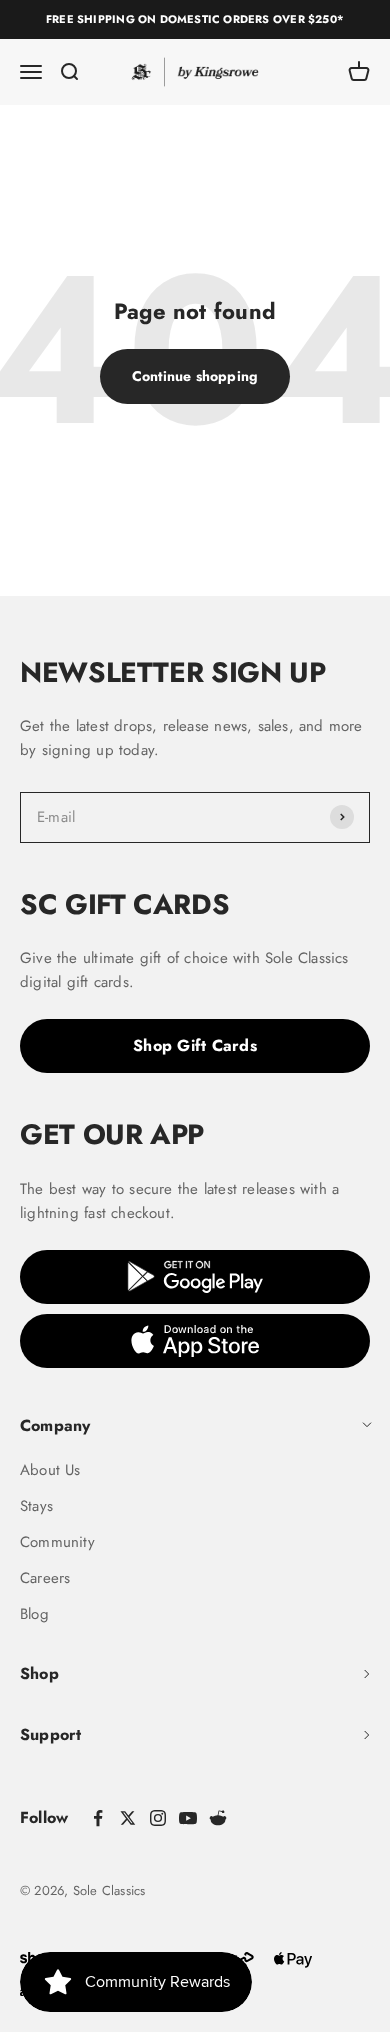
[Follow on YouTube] (188, 1818)
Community (57, 1542)
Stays (36, 1506)
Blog (34, 1614)
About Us (50, 1470)
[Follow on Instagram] (158, 1818)
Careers (45, 1578)
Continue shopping (195, 376)
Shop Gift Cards (195, 1045)
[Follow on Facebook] (98, 1818)
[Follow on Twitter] (128, 1818)
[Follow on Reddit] (218, 1818)
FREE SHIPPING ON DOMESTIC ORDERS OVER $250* (195, 19)
